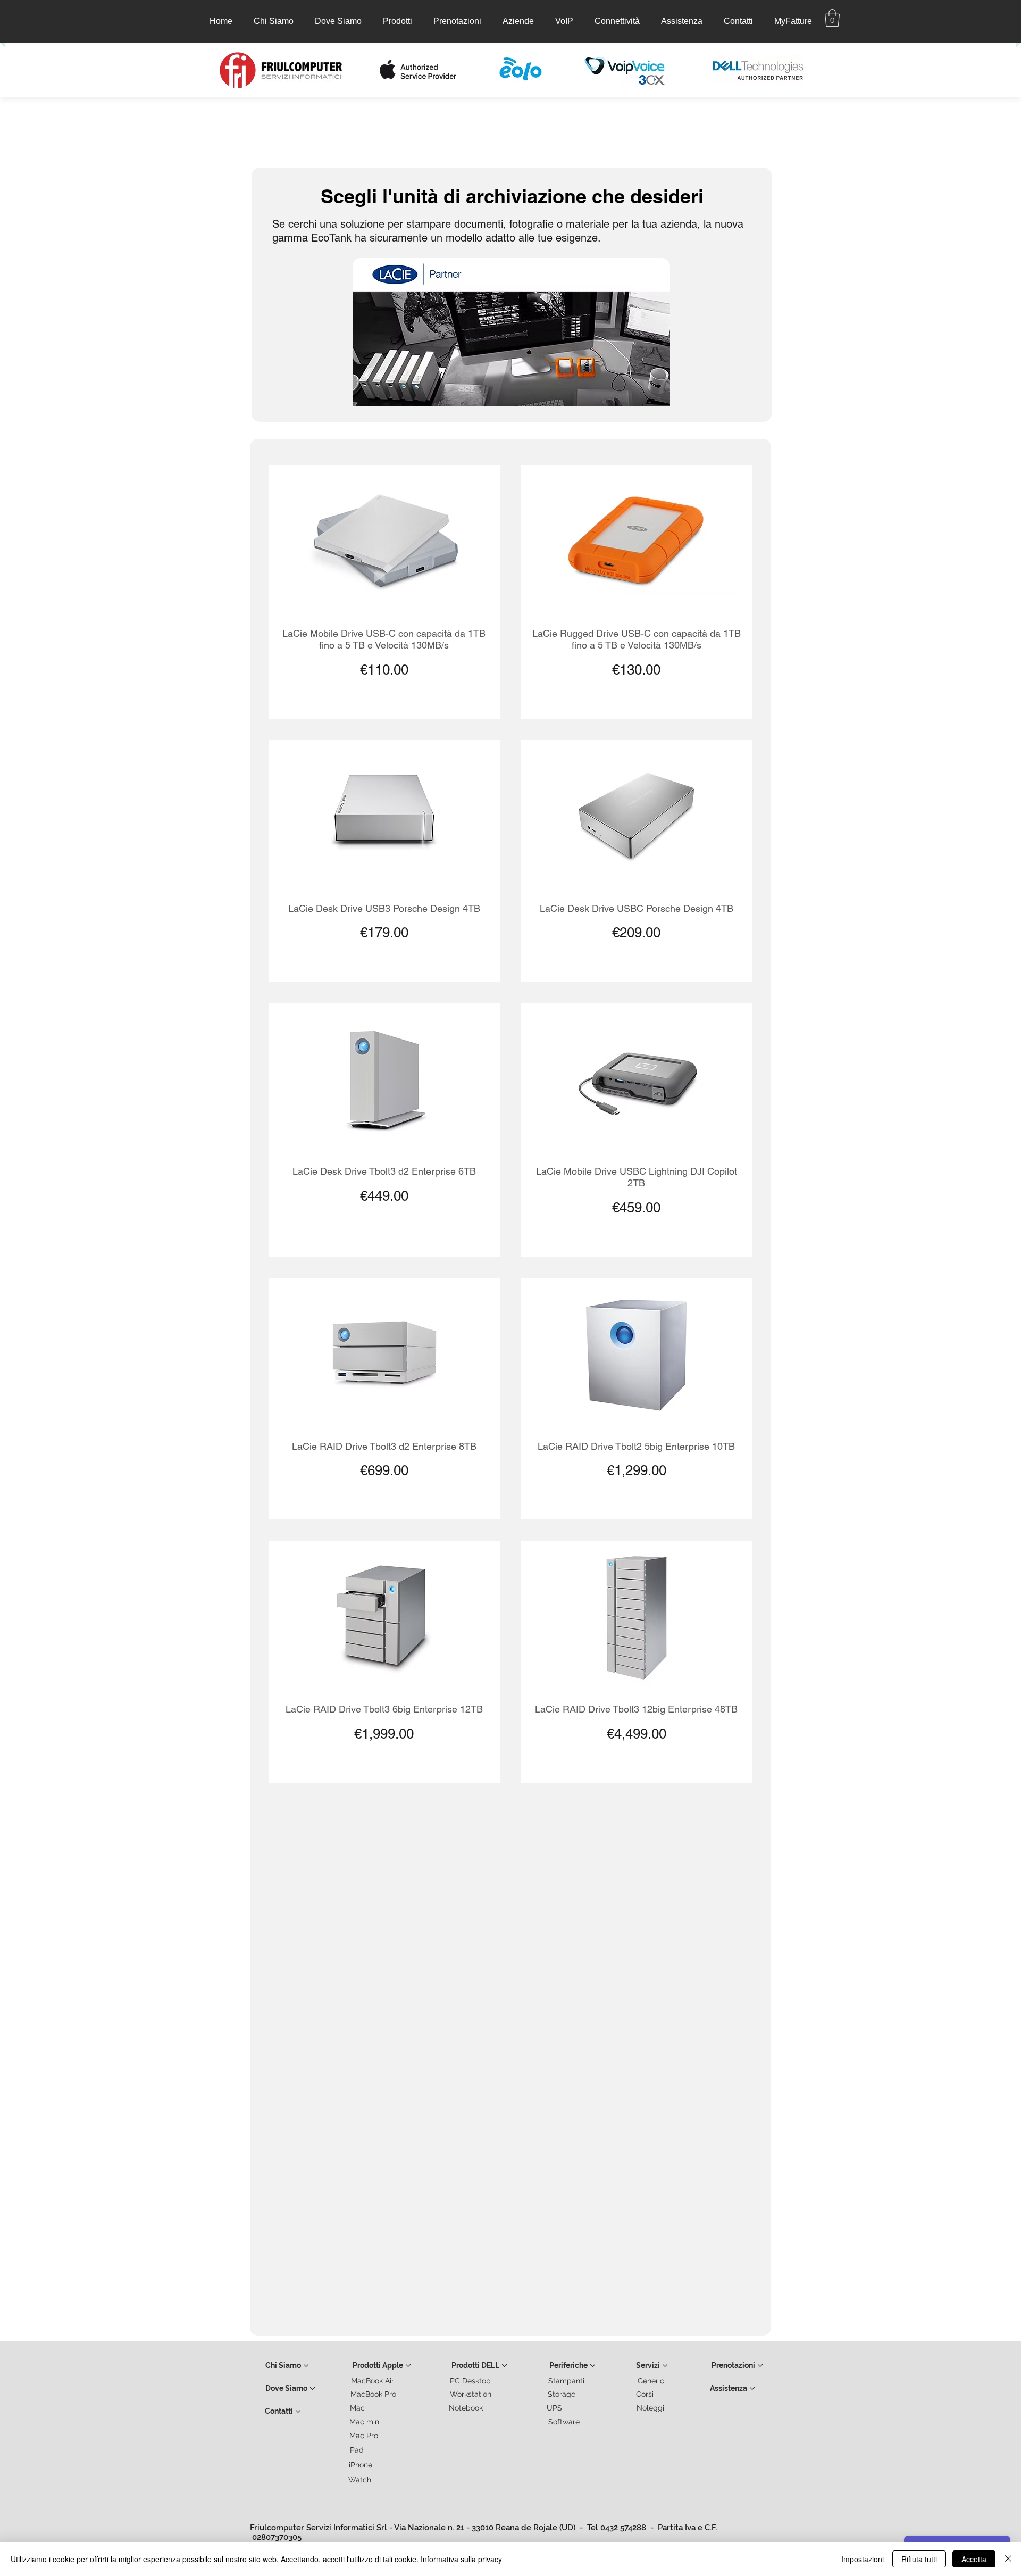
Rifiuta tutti (919, 2559)
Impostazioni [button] (863, 2559)
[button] (397, 21)
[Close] (1008, 2559)
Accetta (974, 2559)
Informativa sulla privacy (461, 2559)
